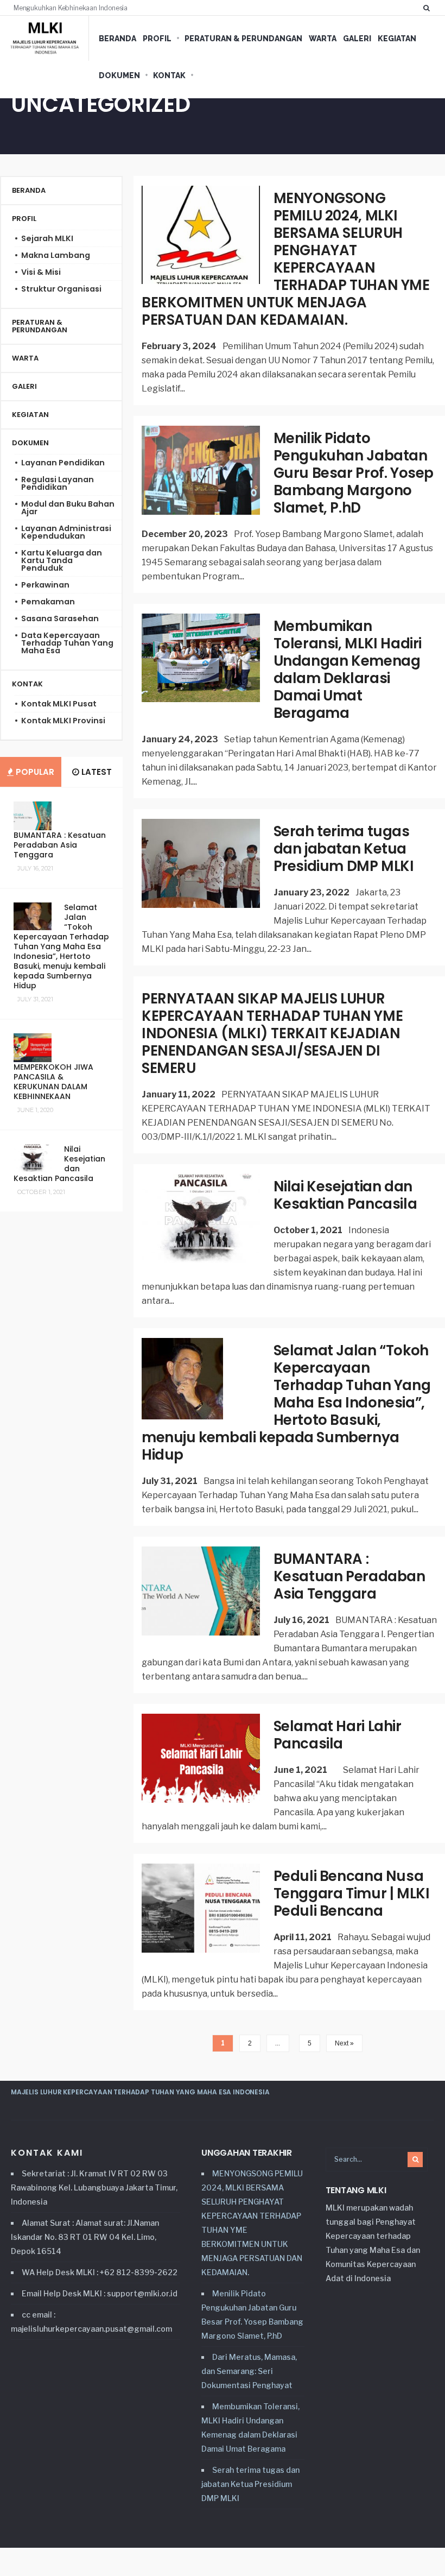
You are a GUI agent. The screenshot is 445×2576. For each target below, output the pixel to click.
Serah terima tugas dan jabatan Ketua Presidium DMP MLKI (344, 849)
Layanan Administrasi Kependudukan (66, 532)
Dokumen (119, 75)
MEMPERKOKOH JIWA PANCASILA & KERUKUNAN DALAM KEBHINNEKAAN (53, 1082)
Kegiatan (397, 39)
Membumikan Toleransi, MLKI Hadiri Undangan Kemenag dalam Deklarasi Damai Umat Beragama (348, 670)
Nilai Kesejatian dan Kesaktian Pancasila (345, 1195)
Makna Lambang (56, 255)
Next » (344, 2043)
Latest (96, 772)
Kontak (169, 75)
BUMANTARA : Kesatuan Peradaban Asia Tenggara (349, 1576)
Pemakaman (48, 602)
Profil (157, 39)
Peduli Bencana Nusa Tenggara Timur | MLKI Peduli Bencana (352, 1893)
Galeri (357, 39)
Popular (34, 772)
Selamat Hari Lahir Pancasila (338, 1735)
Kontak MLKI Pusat (59, 704)
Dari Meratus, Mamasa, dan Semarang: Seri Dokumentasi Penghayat (249, 2371)
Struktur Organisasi (61, 289)
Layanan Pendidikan (63, 463)
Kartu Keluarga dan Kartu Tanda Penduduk (62, 560)
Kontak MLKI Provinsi (63, 721)
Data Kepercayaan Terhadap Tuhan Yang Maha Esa (67, 643)
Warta (323, 39)
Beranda (117, 39)
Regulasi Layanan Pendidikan (58, 483)
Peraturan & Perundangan (243, 39)
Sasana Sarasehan (60, 618)
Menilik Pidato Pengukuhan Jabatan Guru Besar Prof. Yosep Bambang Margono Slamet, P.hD (354, 473)
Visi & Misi (41, 272)
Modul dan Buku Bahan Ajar (68, 508)
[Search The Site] (429, 8)
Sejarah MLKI (47, 238)
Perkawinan (45, 585)
